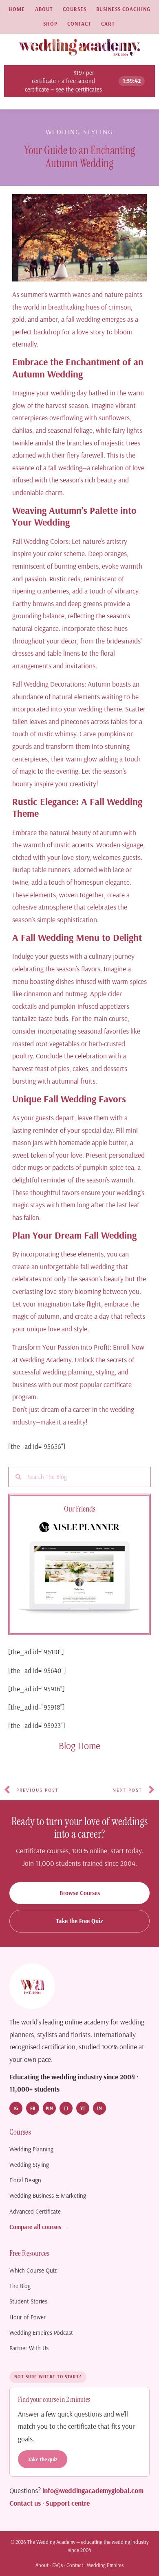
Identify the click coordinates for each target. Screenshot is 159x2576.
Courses (75, 9)
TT (66, 2108)
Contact (79, 24)
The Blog (20, 2286)
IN (99, 2108)
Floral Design (25, 2180)
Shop (50, 24)
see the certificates (79, 89)
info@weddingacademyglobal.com (93, 2490)
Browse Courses (80, 1893)
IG (16, 2108)
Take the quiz (43, 2459)
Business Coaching (123, 9)
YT (83, 2108)
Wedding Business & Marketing (48, 2195)
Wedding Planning (31, 2149)
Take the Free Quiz (79, 1921)
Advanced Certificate (35, 2211)
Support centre (68, 2503)
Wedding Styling (79, 132)
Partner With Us (29, 2348)
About (44, 9)
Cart (108, 24)
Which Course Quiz (33, 2270)
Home (17, 9)
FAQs (57, 2565)
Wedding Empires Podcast (41, 2333)
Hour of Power (28, 2317)
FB (33, 2108)
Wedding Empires (105, 2565)
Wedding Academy (45, 1359)
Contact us (25, 2503)
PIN (49, 2108)
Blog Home (79, 1745)
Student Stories (28, 2301)
